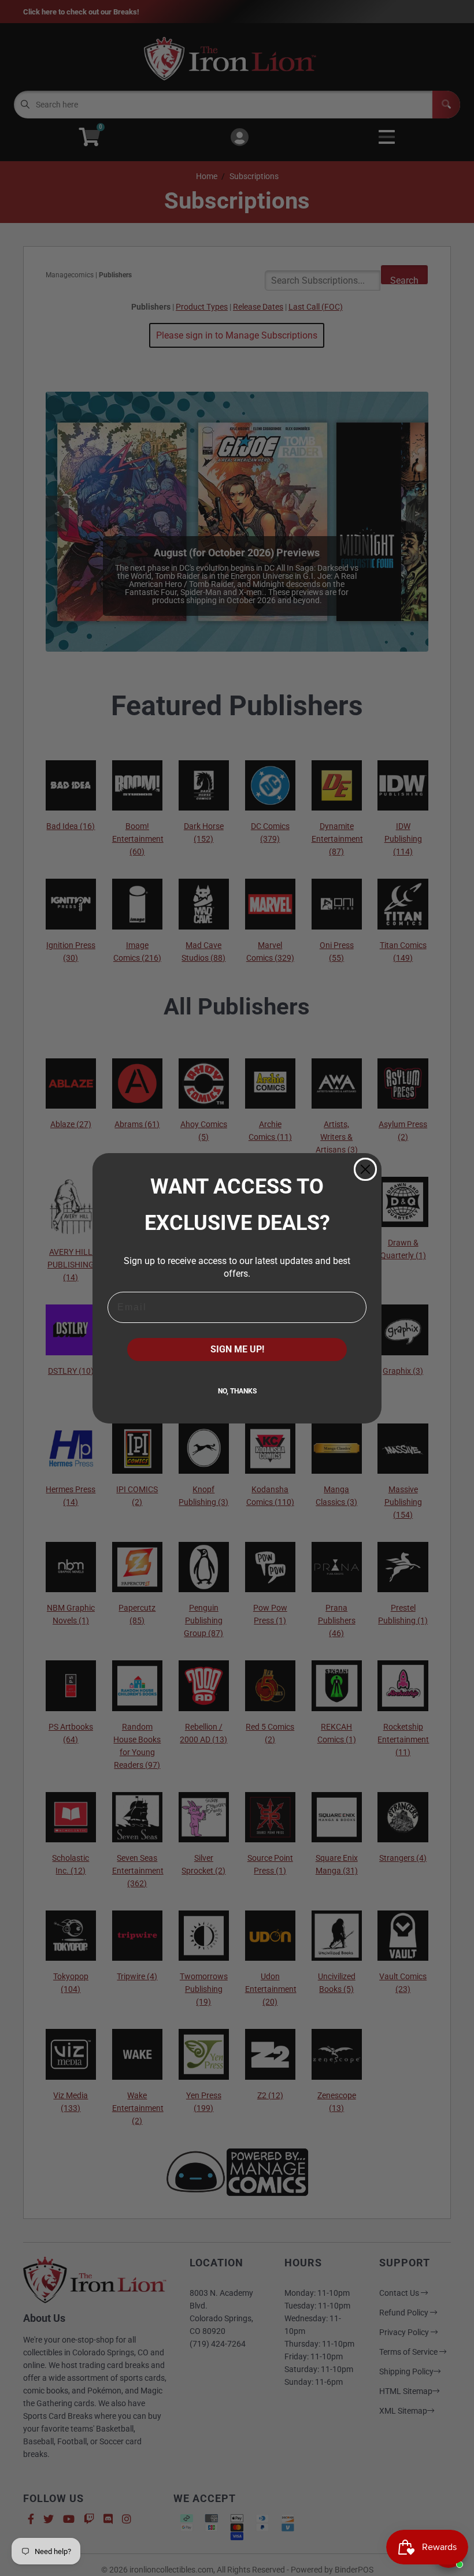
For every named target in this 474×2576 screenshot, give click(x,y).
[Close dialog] (365, 1169)
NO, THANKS (237, 1391)
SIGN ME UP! (237, 1349)
